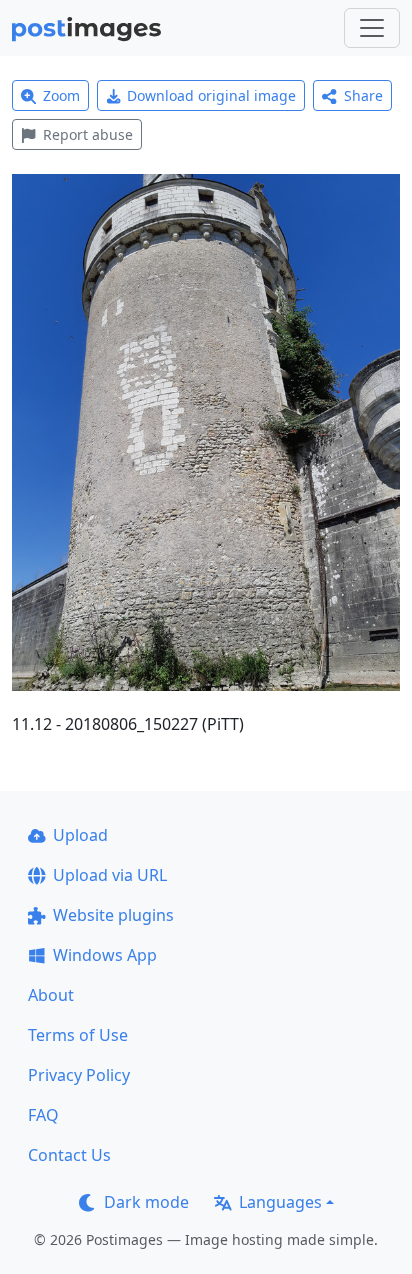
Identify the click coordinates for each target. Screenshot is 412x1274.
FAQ (43, 1115)
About (51, 995)
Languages (280, 1202)
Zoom (61, 95)
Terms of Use (78, 1035)
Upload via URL (110, 875)
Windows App (105, 955)
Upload (80, 835)
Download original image (211, 95)
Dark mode (146, 1202)
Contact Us (69, 1155)
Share (363, 95)
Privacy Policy (79, 1075)
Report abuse (88, 134)
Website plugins (113, 915)
